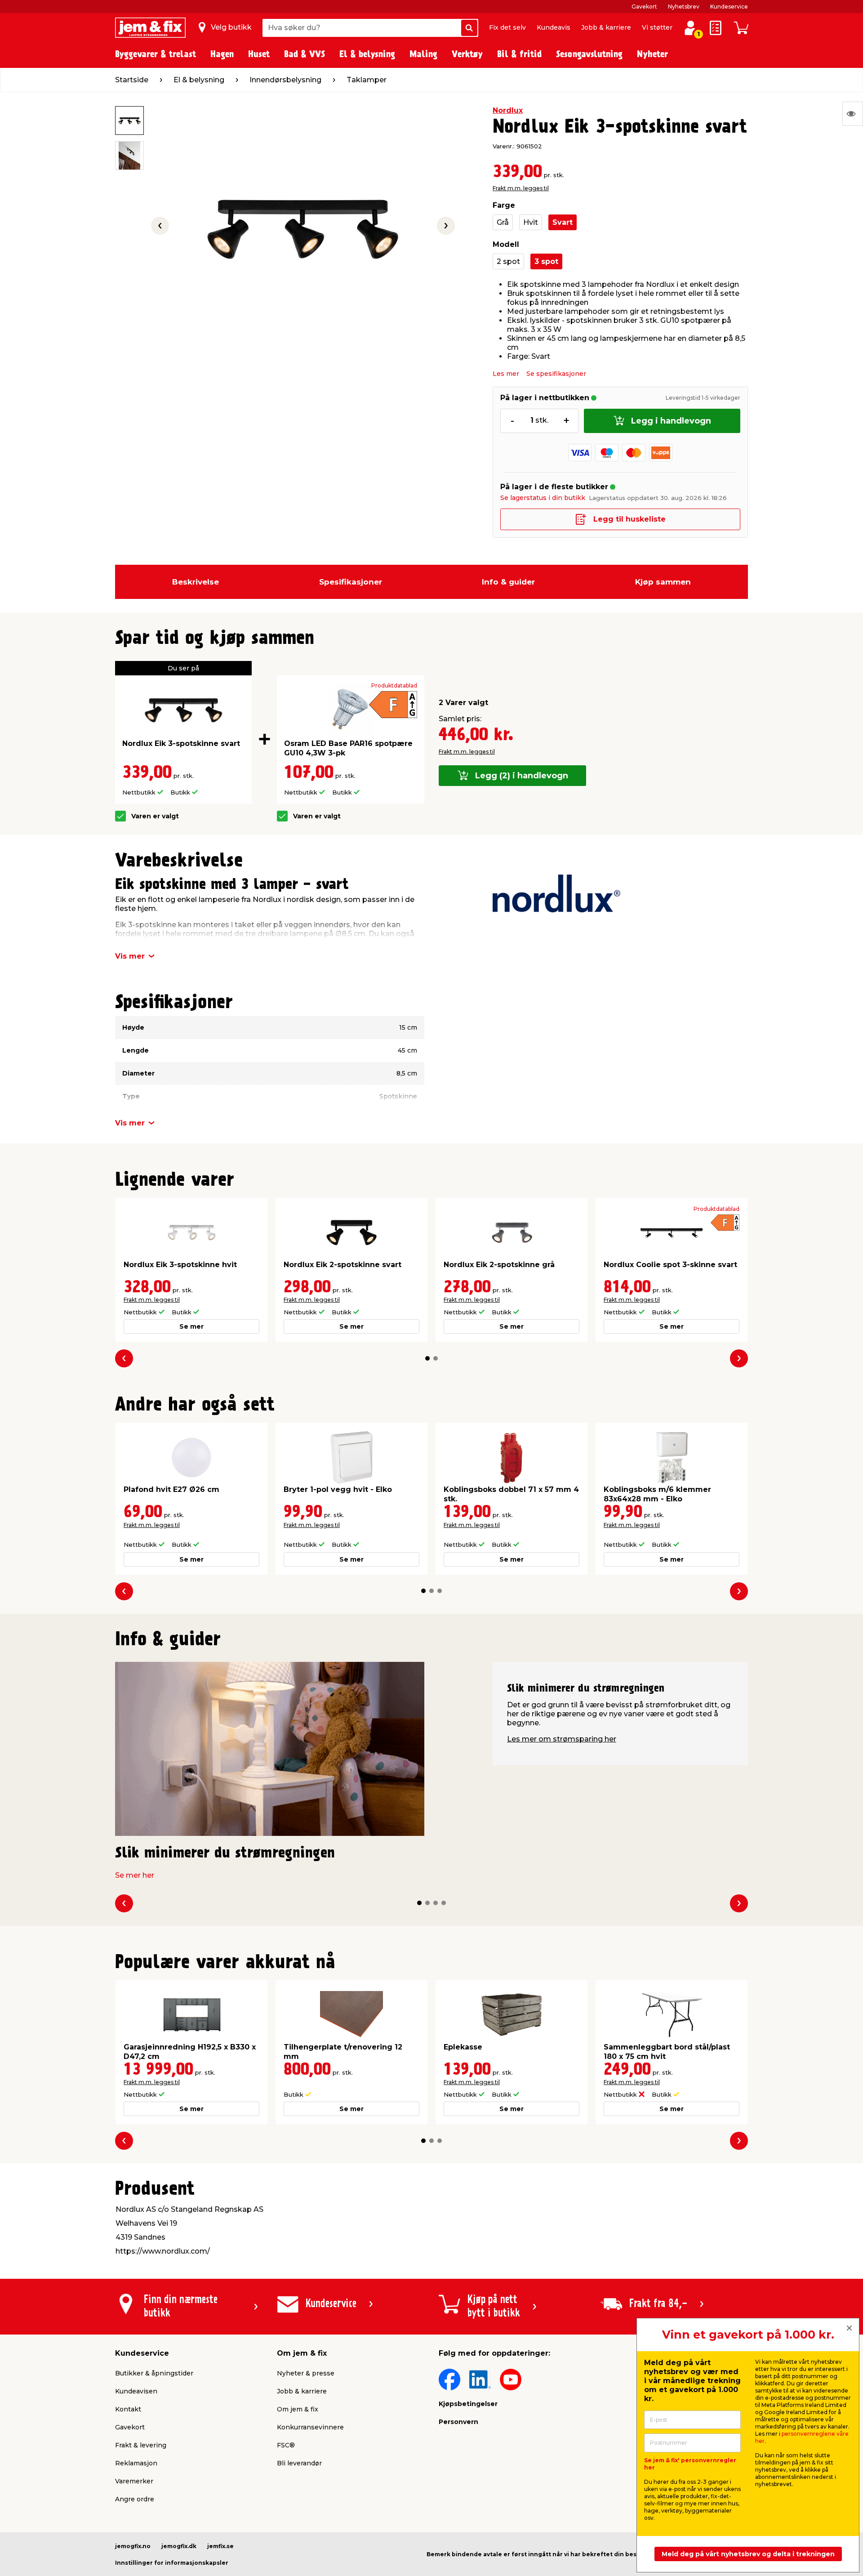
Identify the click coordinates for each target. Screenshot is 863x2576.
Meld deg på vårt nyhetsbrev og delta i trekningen (748, 2554)
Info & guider (508, 582)
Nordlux (508, 110)
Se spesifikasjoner (556, 374)
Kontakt (128, 2409)
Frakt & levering (141, 2445)
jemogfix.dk (179, 2546)
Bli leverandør (299, 2463)
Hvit (531, 222)
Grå (503, 222)
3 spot (546, 261)
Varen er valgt (155, 816)
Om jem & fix (298, 2409)
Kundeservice (729, 7)
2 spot (508, 261)
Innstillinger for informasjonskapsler (172, 2563)
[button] (427, 1358)
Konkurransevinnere (310, 2427)
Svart (563, 222)
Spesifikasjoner (351, 582)
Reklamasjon (136, 2463)
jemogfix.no (133, 2546)
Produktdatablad (394, 686)
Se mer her (135, 1875)
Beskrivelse (196, 582)
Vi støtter (657, 27)
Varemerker (134, 2481)
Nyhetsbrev (684, 7)
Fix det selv (507, 27)
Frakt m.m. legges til (521, 188)
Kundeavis (554, 27)
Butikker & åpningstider (154, 2373)
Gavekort (644, 7)
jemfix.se (220, 2546)
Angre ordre (135, 2499)
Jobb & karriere (606, 27)
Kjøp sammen (663, 582)
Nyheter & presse (306, 2373)
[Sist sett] (853, 114)
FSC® (286, 2445)
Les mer (506, 374)
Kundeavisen (136, 2391)
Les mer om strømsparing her (562, 1739)
